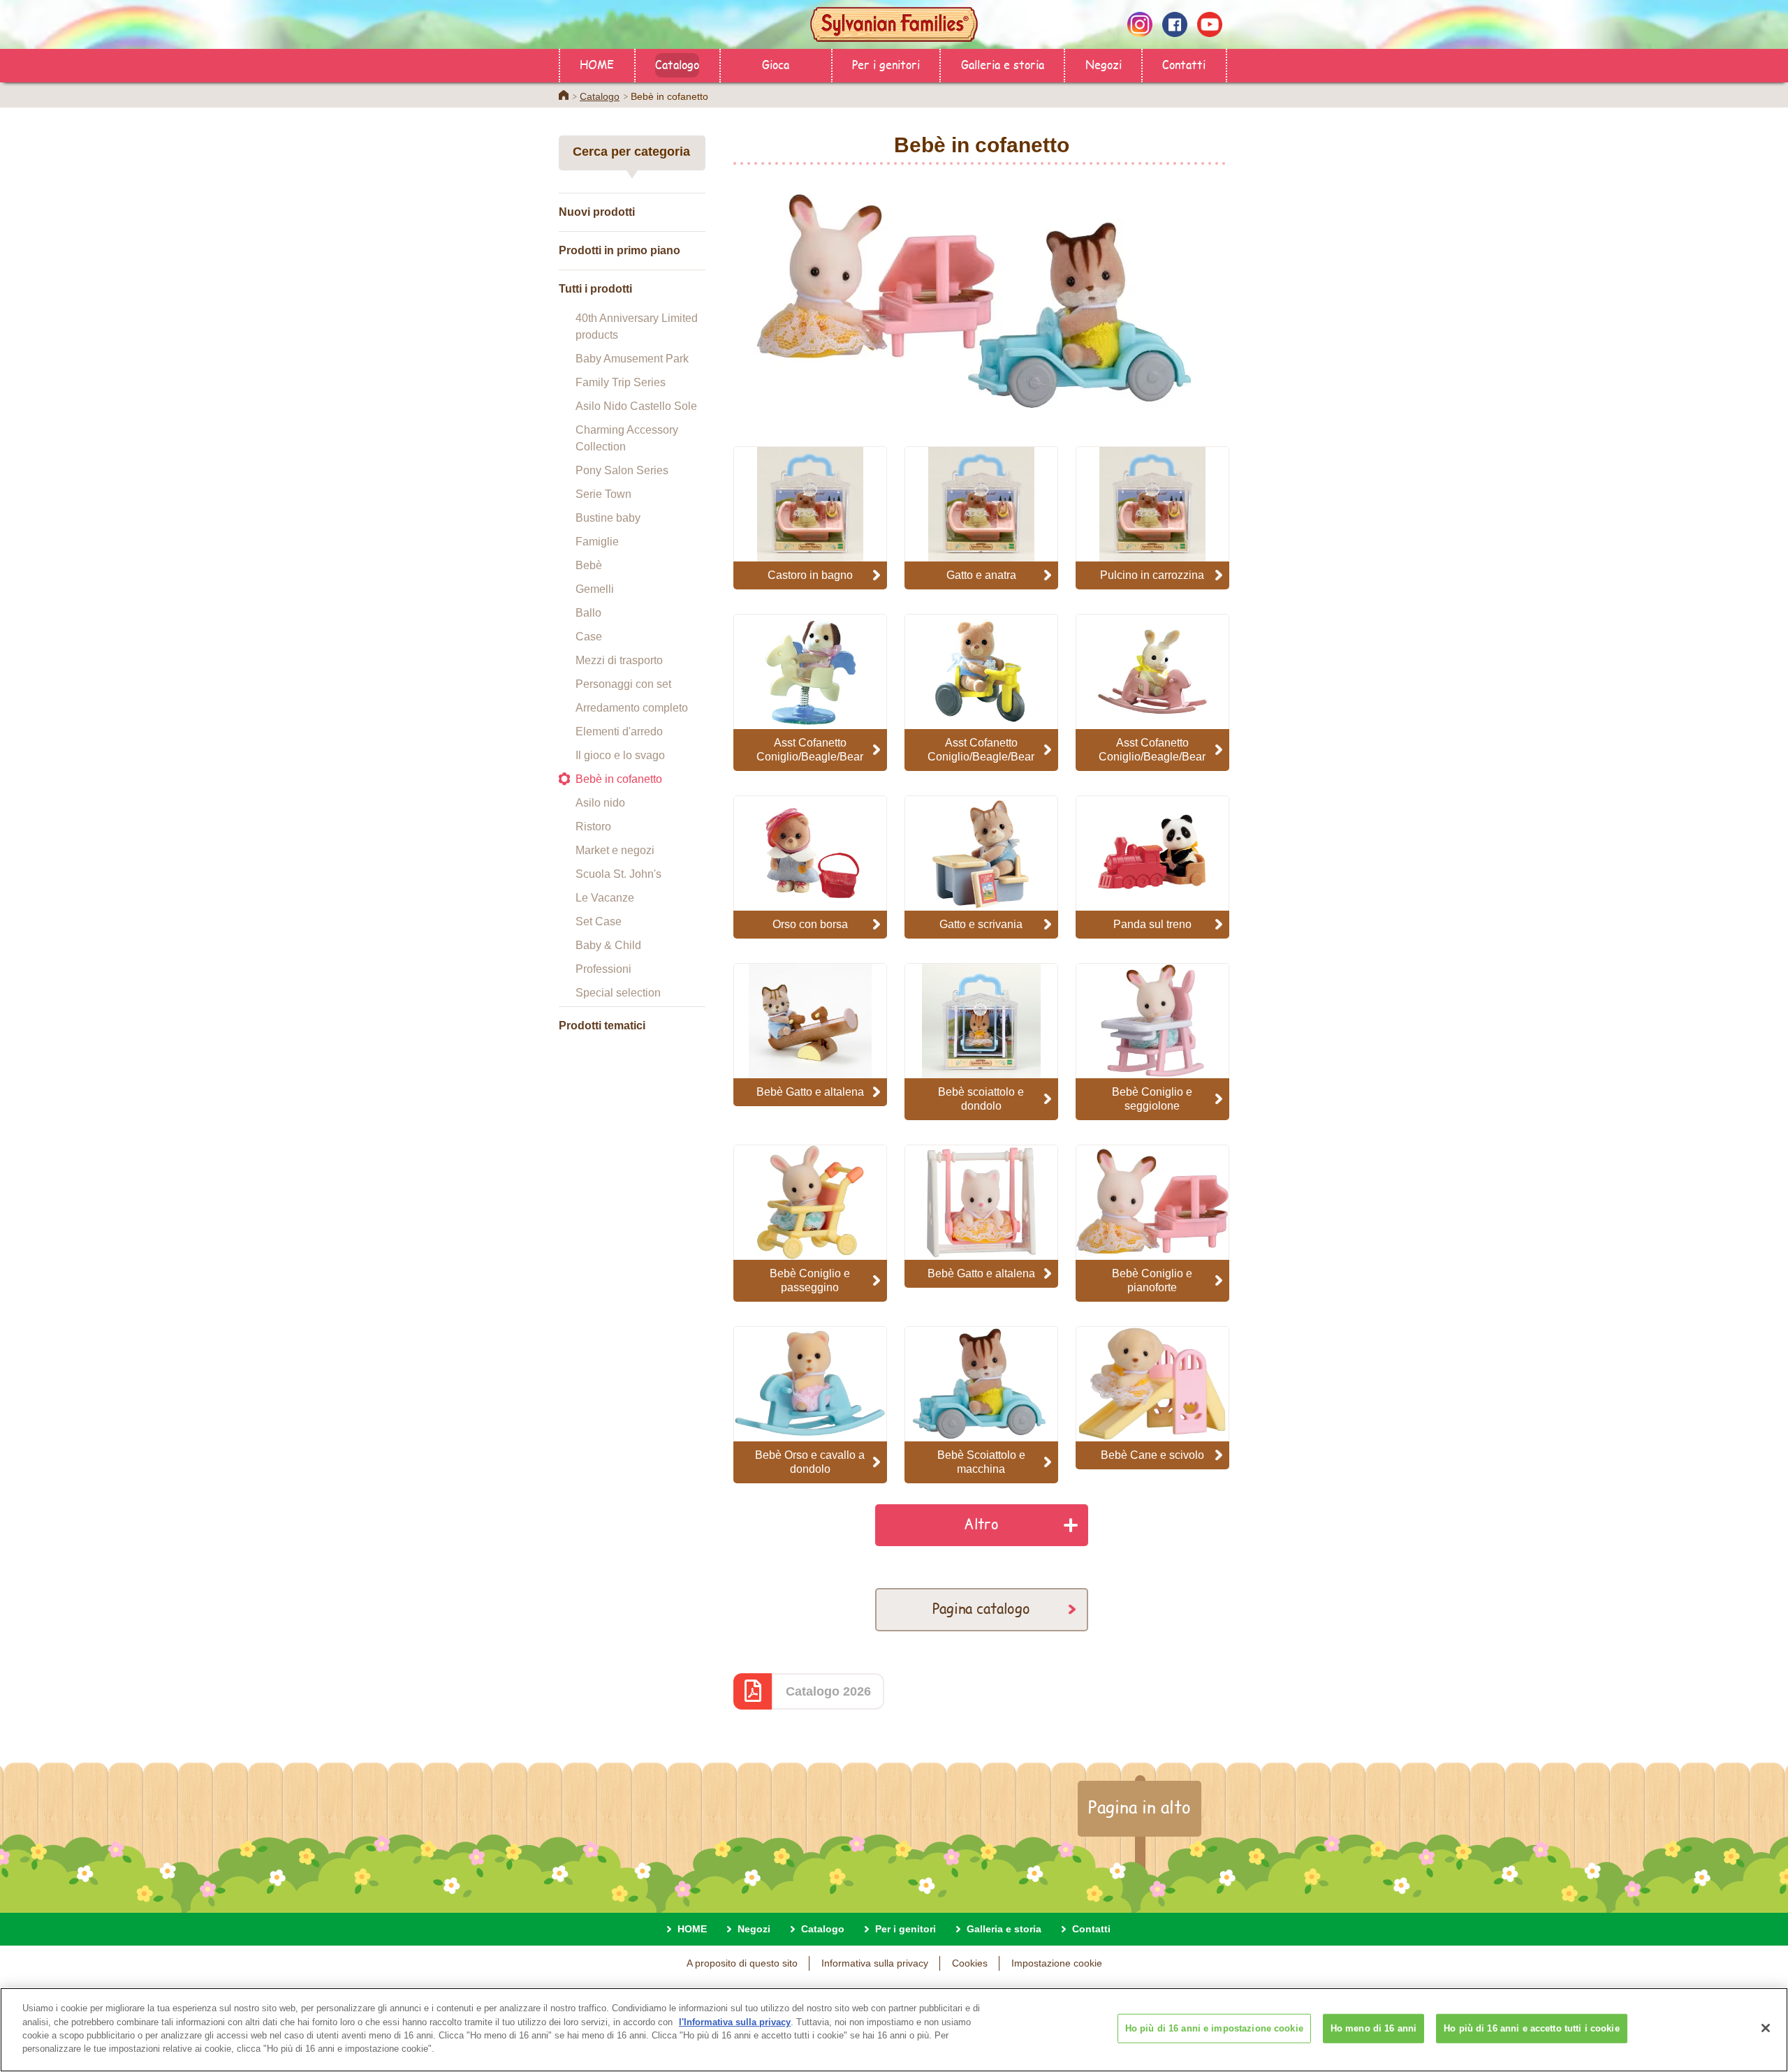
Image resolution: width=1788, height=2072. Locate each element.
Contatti (1184, 64)
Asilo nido (600, 803)
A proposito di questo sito (742, 1963)
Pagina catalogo (981, 1608)
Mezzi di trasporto (619, 660)
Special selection (618, 993)
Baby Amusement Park (632, 359)
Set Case (599, 921)
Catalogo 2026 (828, 1691)
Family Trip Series (621, 382)
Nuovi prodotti (597, 212)
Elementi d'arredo (619, 732)
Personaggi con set (623, 684)
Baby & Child (608, 945)
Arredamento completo (632, 708)
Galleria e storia (1003, 64)
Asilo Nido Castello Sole (636, 406)
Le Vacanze (605, 898)
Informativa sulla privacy (875, 1963)
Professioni (603, 969)
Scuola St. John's (618, 874)
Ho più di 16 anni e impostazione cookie (1214, 2028)
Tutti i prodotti (595, 289)
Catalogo (677, 64)
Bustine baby (608, 518)
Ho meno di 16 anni (1373, 2028)
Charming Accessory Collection (627, 438)
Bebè (589, 565)
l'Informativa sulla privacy (735, 2021)
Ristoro (593, 826)
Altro (981, 1523)
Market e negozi (615, 850)
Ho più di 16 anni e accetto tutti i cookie (1531, 2028)
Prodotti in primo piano (620, 250)
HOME (597, 64)
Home (564, 95)
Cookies (970, 1963)
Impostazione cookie (1057, 1963)
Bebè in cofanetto (619, 779)
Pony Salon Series (622, 470)
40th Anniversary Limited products (637, 326)
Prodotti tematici (602, 1026)
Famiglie (597, 542)
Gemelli (595, 589)
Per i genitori (886, 64)
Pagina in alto (1140, 1807)
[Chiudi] (1766, 2028)
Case (589, 637)
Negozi (1104, 64)
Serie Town (603, 494)
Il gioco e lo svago (620, 755)
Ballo (588, 613)
